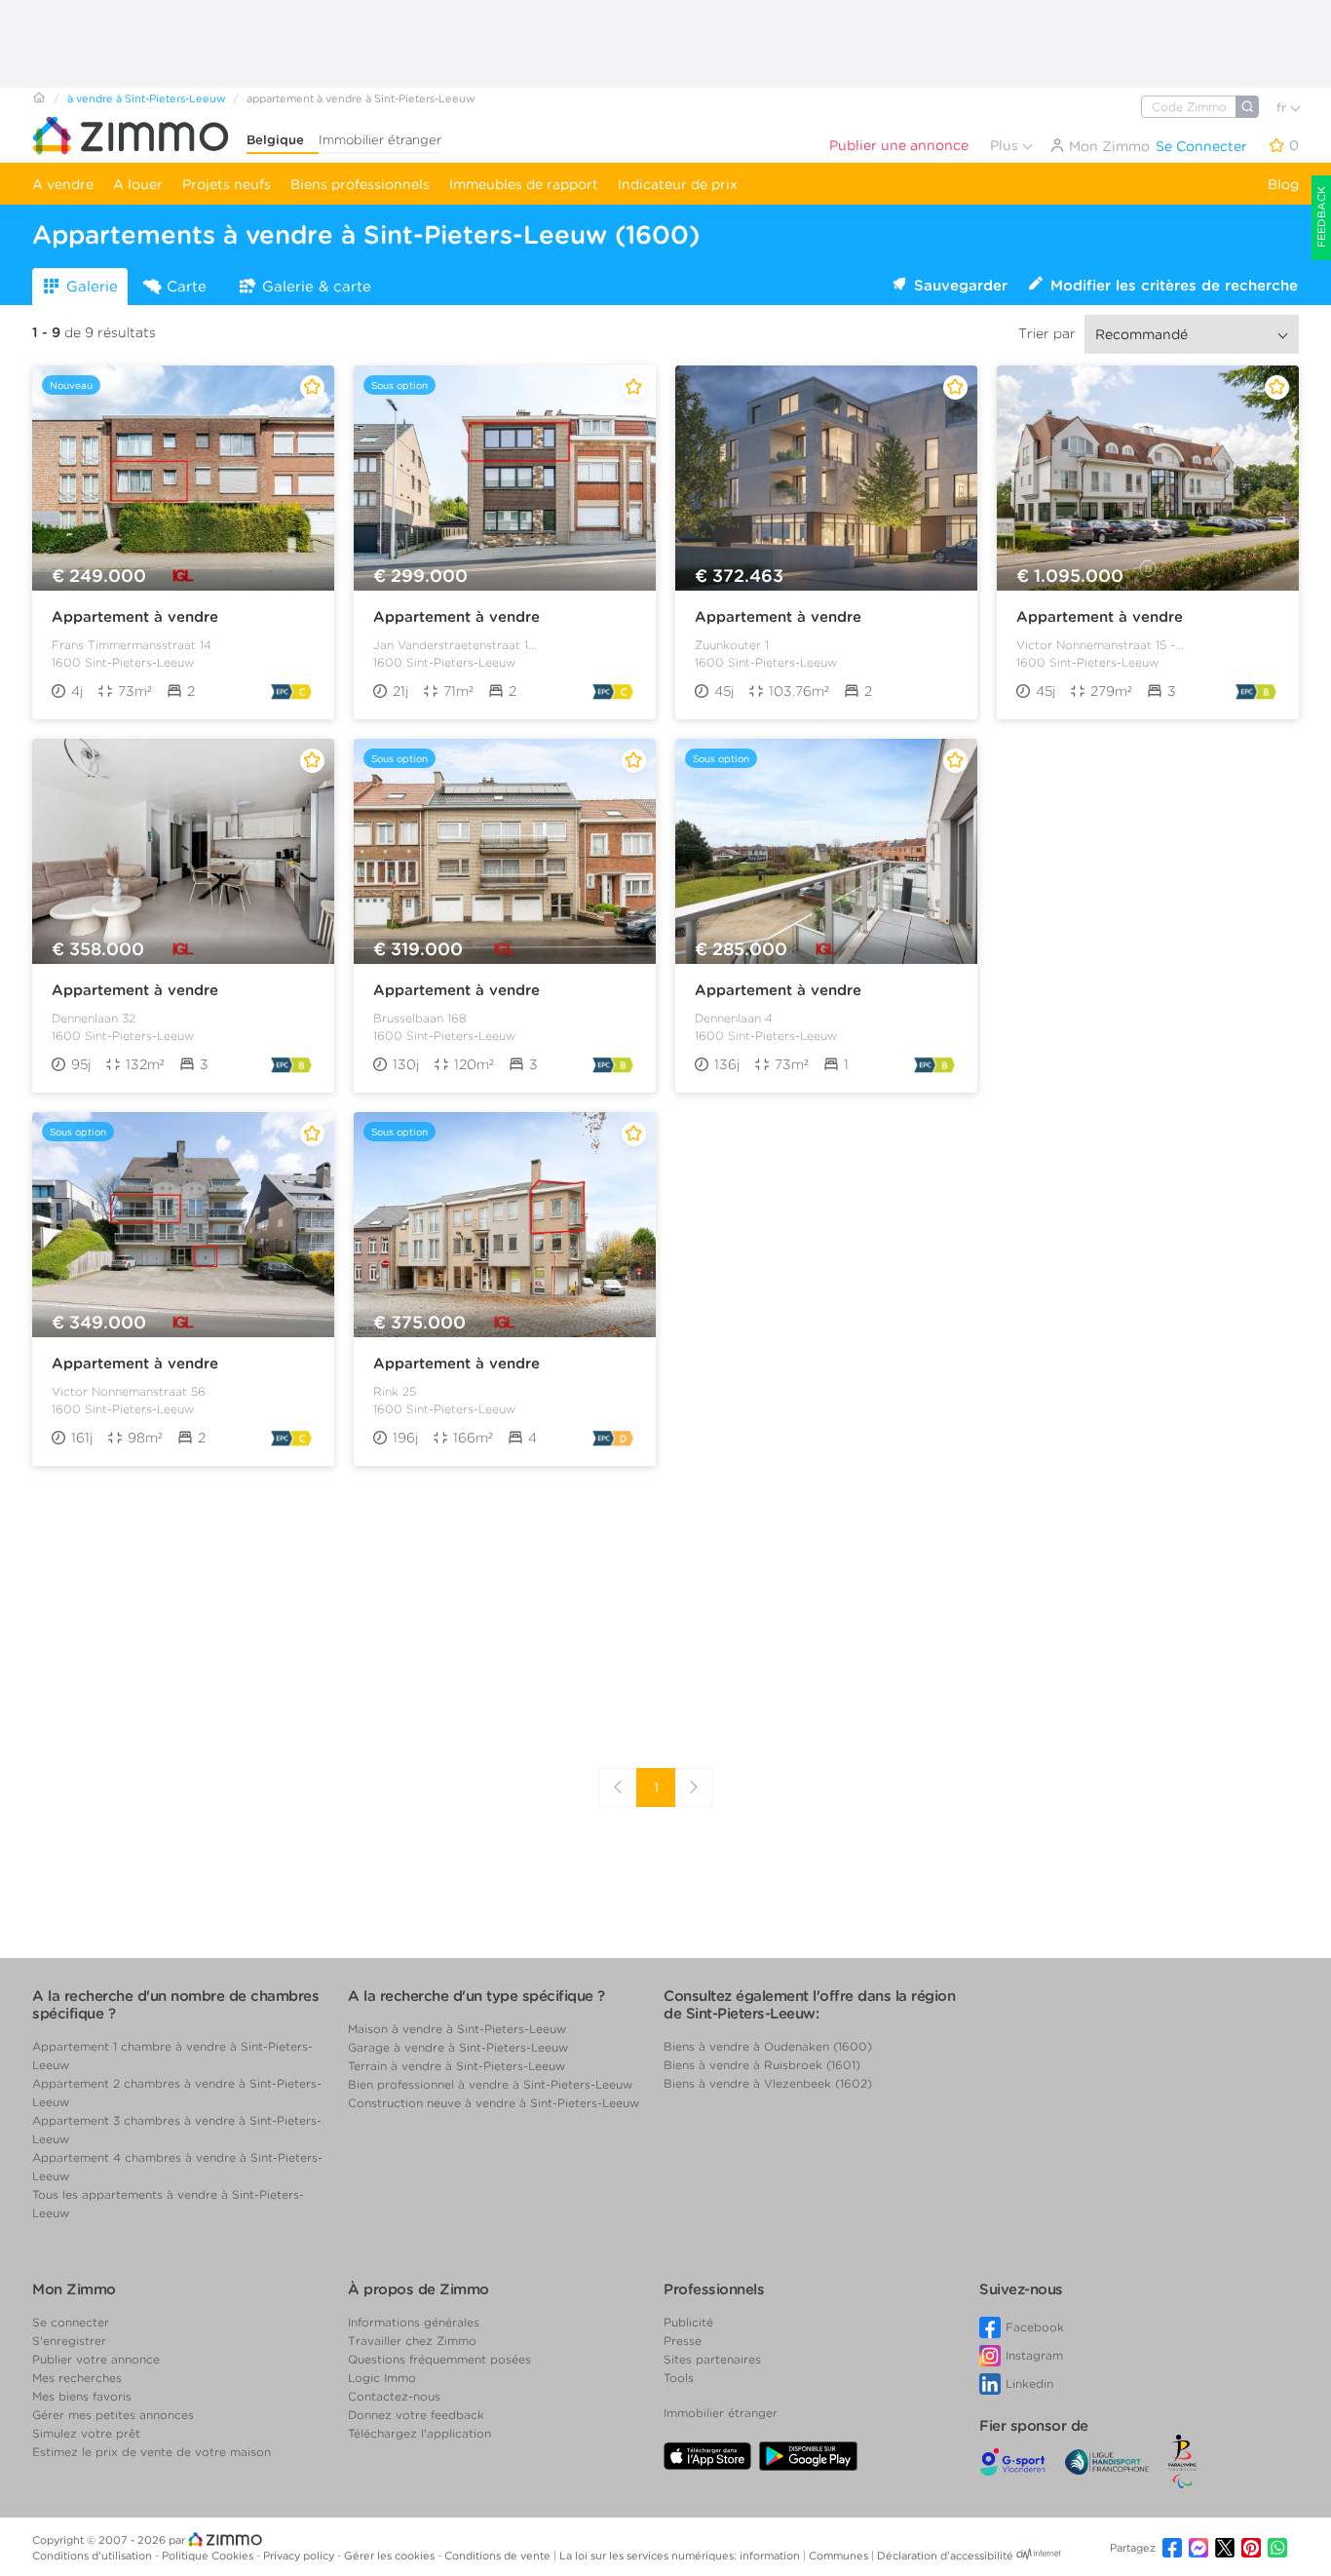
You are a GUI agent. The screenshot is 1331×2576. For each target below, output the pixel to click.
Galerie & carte (317, 287)
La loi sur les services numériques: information (681, 2556)
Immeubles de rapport (524, 184)
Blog (1283, 184)
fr (1283, 108)
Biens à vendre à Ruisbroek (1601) (762, 2065)
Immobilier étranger (380, 140)
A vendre (63, 184)
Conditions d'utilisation (94, 2556)
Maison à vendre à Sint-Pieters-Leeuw (457, 2029)
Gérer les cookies (391, 2556)
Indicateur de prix (678, 184)
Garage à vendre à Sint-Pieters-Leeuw (458, 2047)
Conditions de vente (499, 2556)
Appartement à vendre (135, 617)
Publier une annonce (899, 145)
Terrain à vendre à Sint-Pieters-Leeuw (456, 2066)
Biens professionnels (360, 184)
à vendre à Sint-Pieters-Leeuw (146, 98)
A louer (138, 184)
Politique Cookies (209, 2556)
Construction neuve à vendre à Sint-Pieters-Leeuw (494, 2103)
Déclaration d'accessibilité (945, 2556)
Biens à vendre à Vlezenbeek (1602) (768, 2083)
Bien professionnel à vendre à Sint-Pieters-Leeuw (490, 2084)
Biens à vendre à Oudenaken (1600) (768, 2046)
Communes (840, 2556)
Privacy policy (300, 2556)
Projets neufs (227, 184)
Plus (1006, 145)
